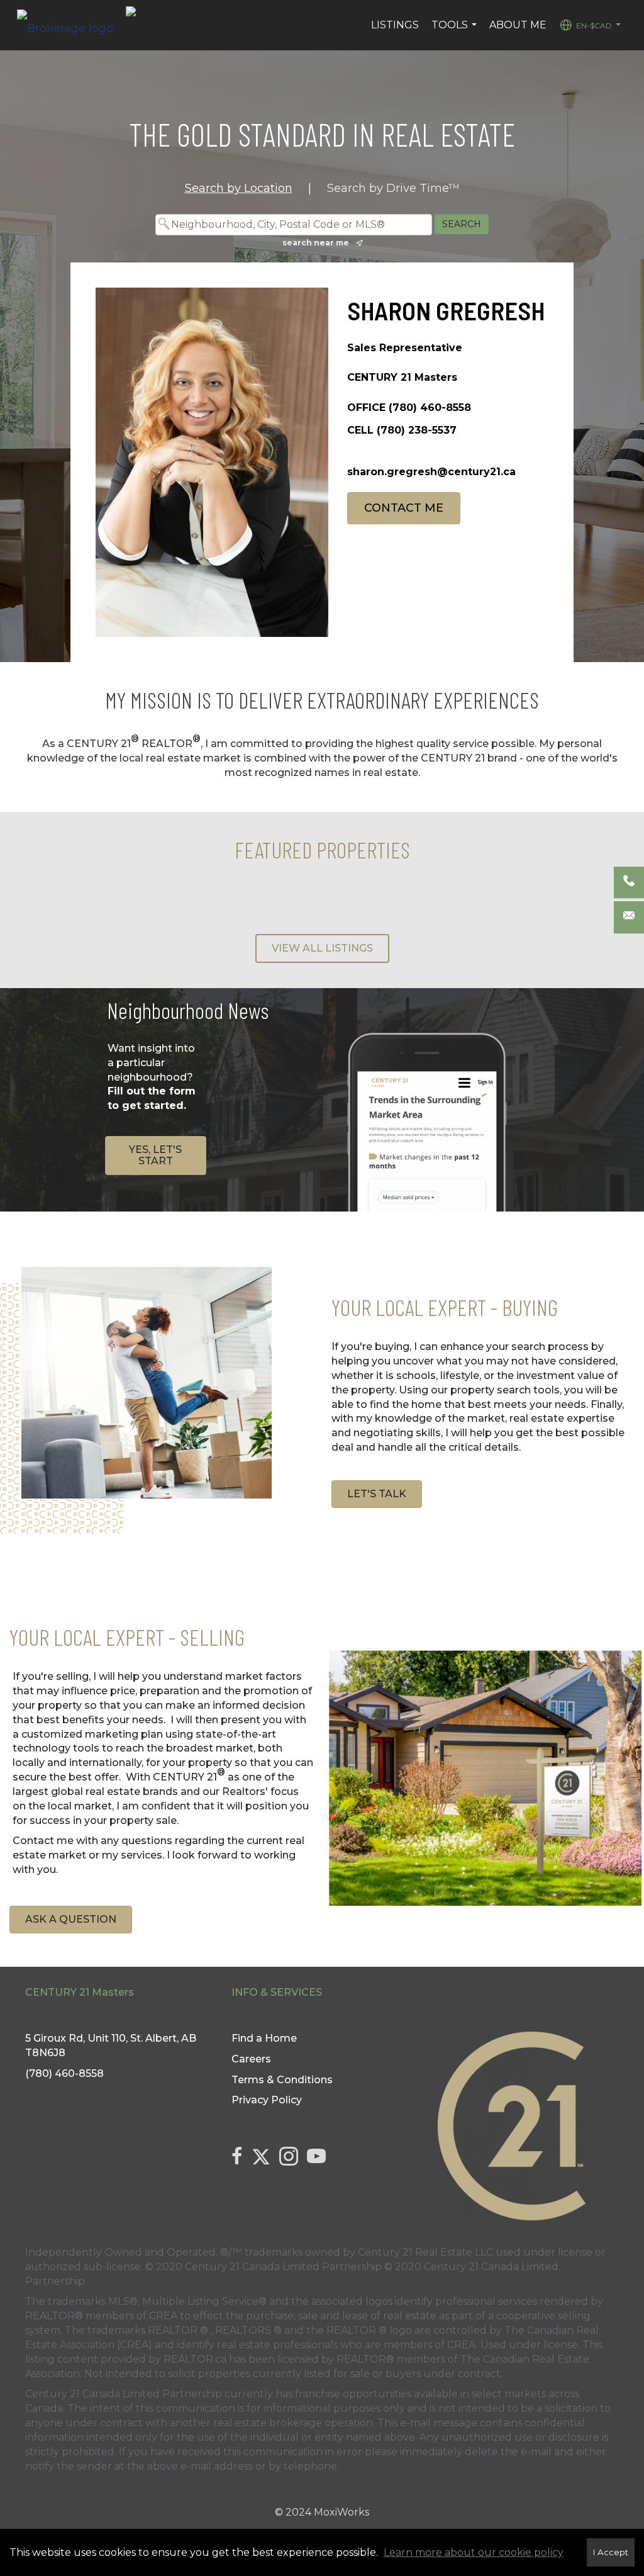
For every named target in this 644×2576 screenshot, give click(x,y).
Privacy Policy (267, 2100)
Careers (251, 2059)
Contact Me (404, 508)
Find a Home (264, 2038)
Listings (395, 25)
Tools (456, 31)
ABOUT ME (518, 25)
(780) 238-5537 (417, 430)
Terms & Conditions (282, 2080)
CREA (163, 2316)
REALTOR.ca (195, 2359)
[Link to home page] (71, 25)
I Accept (611, 2552)
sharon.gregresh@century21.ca (431, 472)
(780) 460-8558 (430, 408)
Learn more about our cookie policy (474, 2552)
